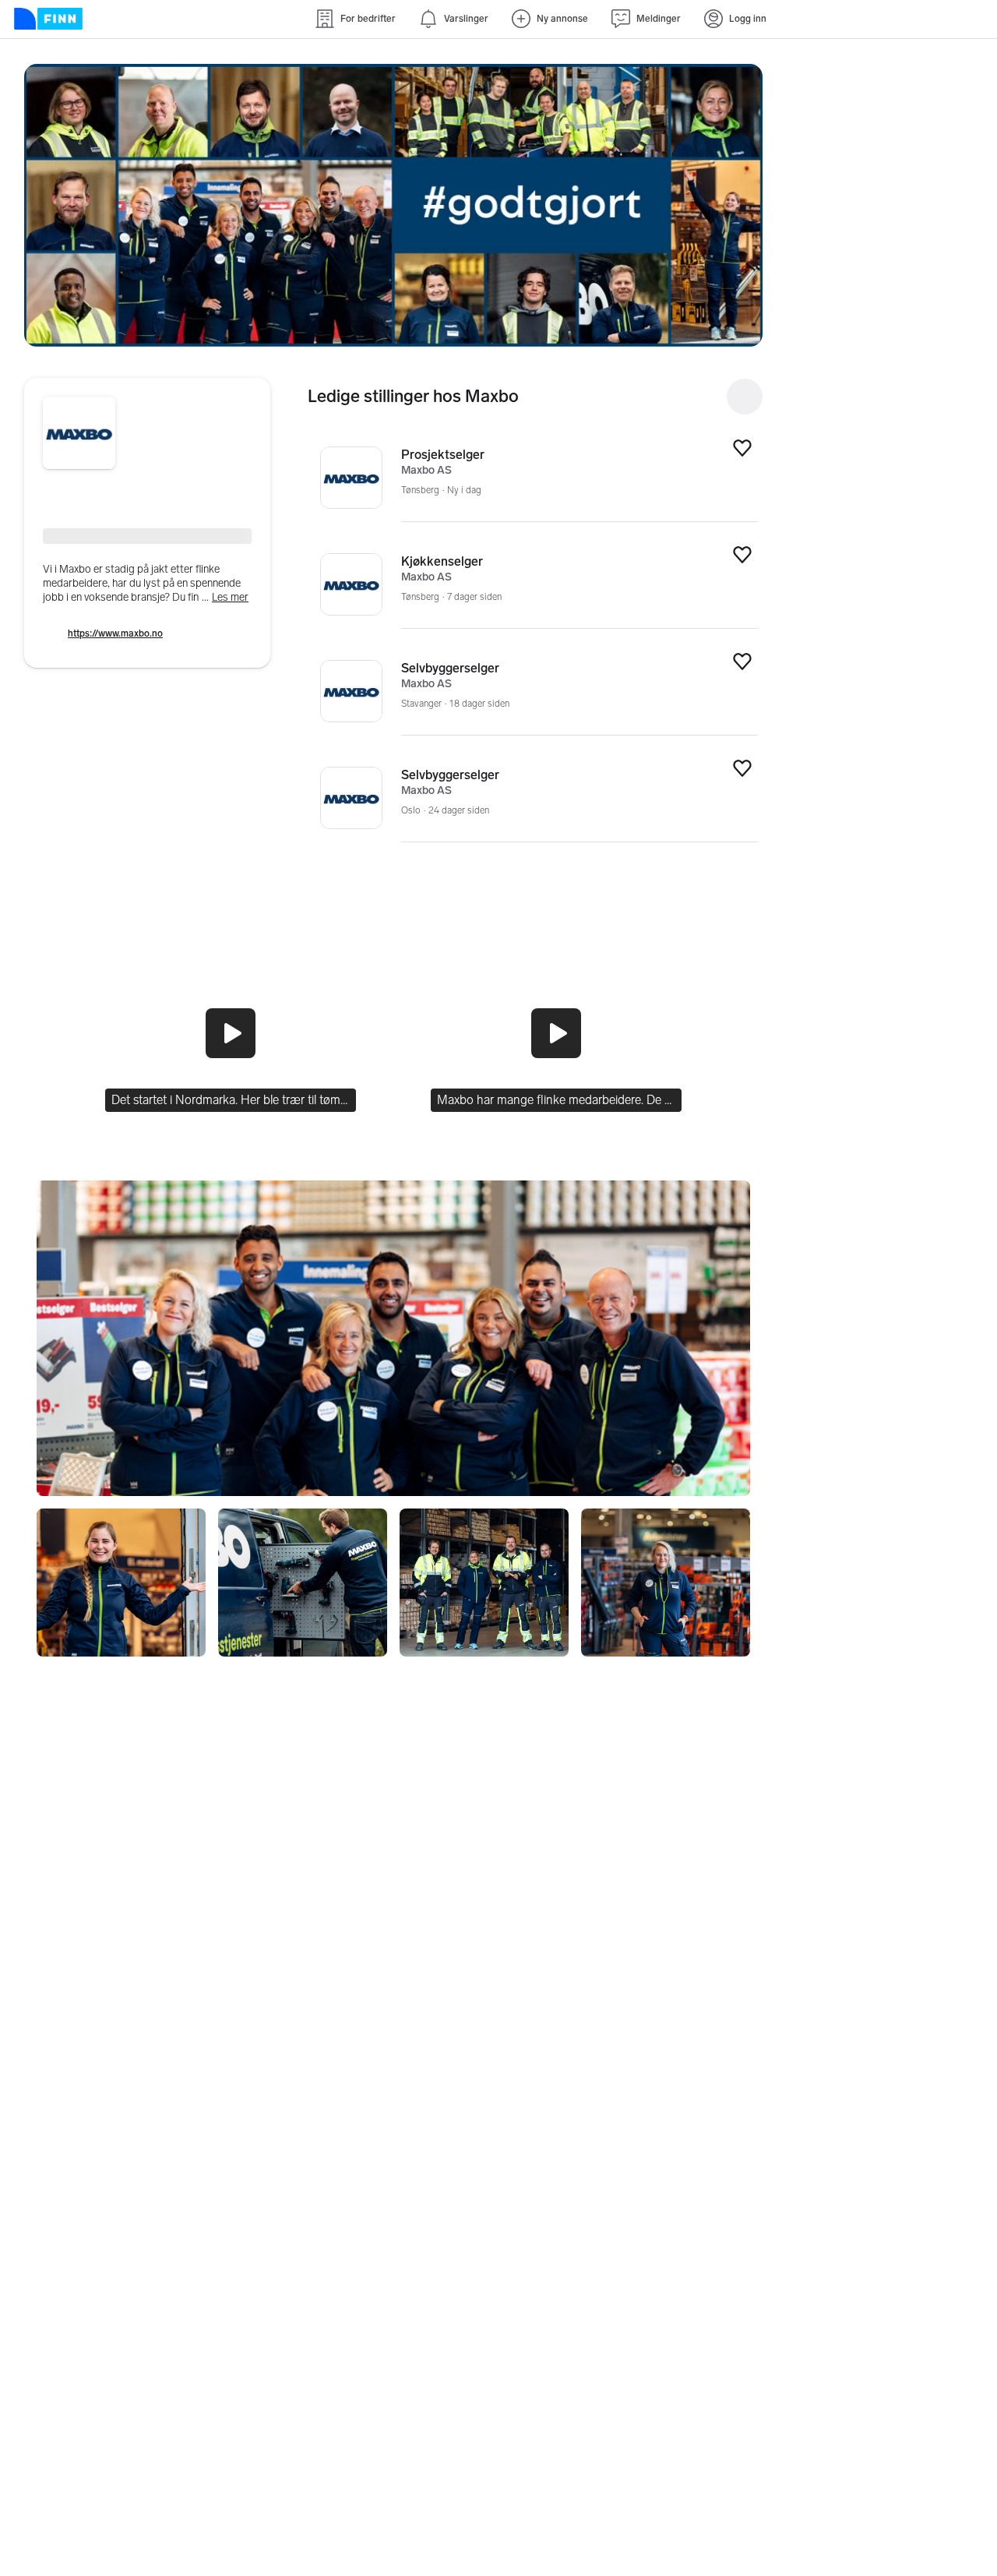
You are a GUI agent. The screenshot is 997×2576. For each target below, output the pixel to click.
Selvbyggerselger (450, 668)
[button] (393, 205)
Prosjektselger (443, 455)
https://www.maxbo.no (115, 633)
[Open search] (745, 397)
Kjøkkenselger (442, 561)
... (225, 597)
